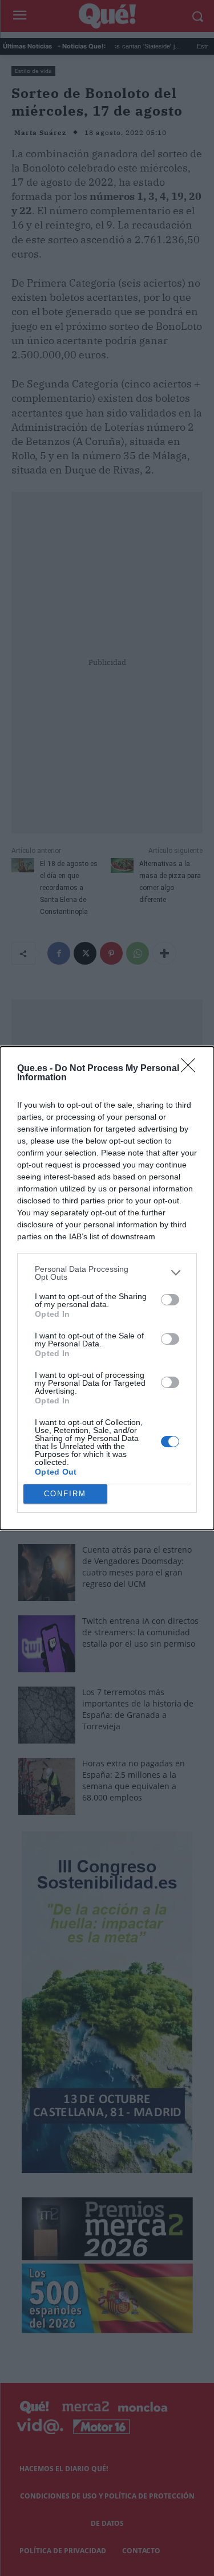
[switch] (170, 1300)
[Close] (192, 1069)
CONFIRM (65, 1494)
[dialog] (107, 1288)
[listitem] (107, 1273)
